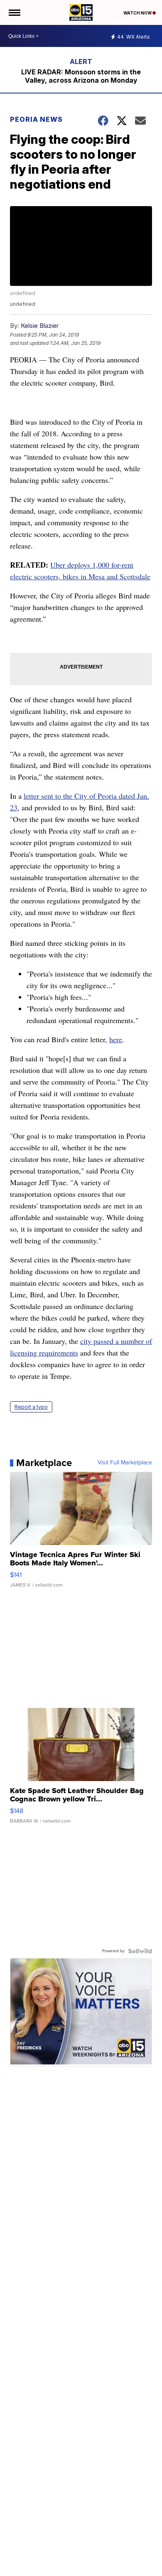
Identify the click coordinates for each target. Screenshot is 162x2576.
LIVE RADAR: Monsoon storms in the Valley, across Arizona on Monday (81, 76)
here (116, 1039)
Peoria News (36, 119)
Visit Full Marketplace (125, 1463)
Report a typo (31, 1407)
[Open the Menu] (14, 12)
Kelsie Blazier (40, 326)
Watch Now (138, 13)
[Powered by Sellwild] (140, 1951)
